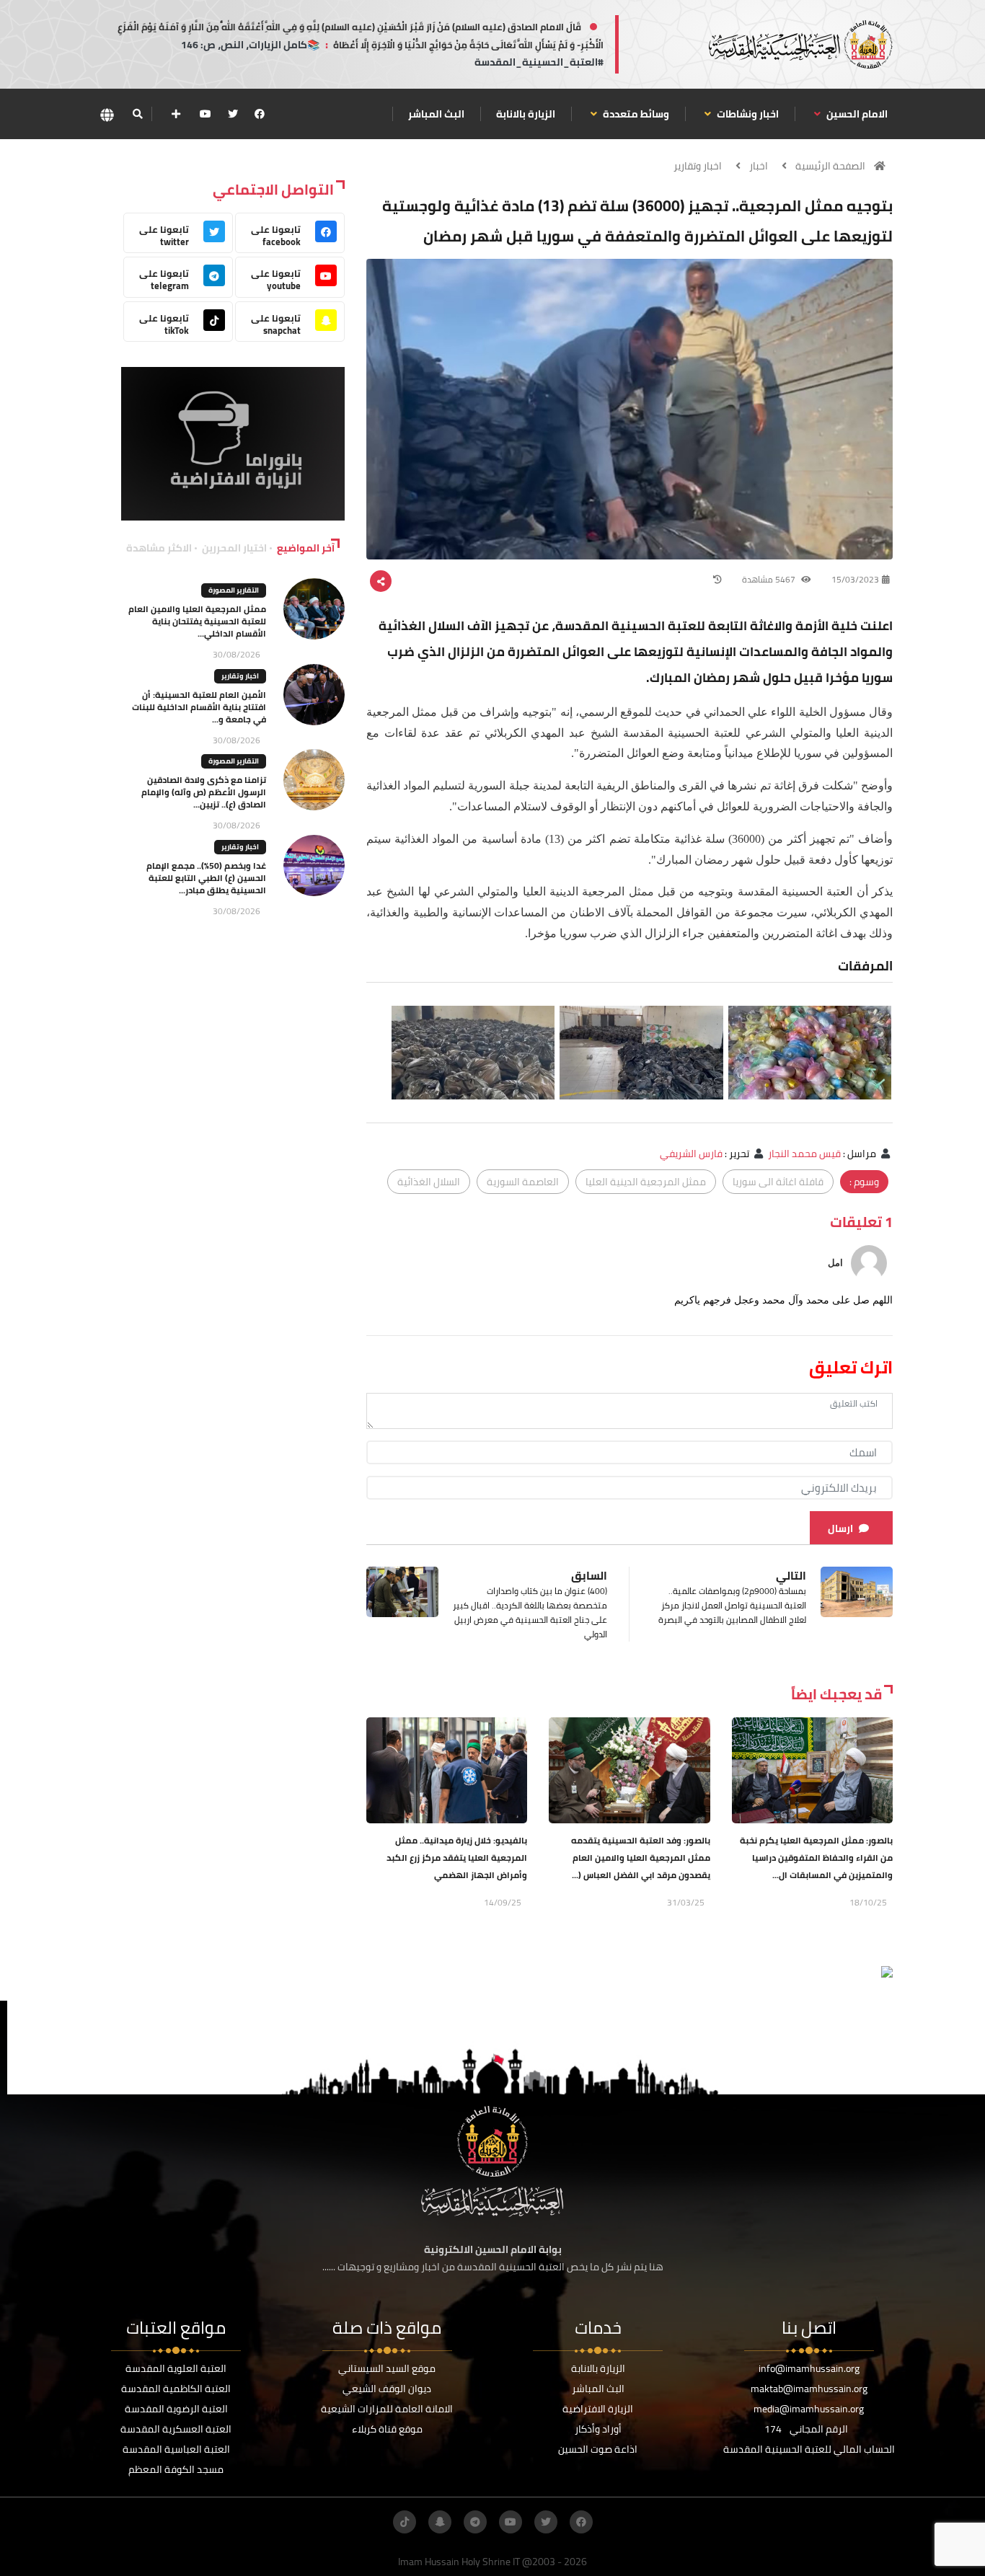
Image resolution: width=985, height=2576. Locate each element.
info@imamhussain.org (809, 2368)
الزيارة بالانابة (526, 114)
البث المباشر (436, 114)
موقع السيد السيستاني (387, 2368)
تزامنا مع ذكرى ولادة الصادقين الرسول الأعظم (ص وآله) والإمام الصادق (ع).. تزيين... (204, 792)
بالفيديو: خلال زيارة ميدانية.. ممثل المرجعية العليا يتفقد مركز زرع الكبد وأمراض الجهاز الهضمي (457, 1858)
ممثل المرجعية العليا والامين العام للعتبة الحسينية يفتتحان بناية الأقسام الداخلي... (197, 621)
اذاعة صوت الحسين (598, 2449)
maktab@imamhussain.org (809, 2389)
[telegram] (475, 2522)
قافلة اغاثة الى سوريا (778, 1182)
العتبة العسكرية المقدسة (176, 2429)
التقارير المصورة (234, 590)
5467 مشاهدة (770, 579)
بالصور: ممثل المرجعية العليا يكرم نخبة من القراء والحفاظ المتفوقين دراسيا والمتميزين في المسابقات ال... (816, 1858)
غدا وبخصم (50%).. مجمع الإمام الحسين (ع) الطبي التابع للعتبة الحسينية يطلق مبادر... (206, 878)
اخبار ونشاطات (747, 114)
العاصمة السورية (523, 1182)
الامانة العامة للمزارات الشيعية (387, 2409)
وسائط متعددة (635, 114)
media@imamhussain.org (809, 2409)
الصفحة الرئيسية (830, 166)
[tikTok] (405, 2522)
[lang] (107, 114)
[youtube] (206, 114)
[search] (137, 114)
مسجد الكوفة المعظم (176, 2469)
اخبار (759, 166)
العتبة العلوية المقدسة (176, 2368)
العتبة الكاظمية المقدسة (176, 2389)
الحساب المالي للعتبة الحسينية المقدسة (809, 2449)
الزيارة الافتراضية (598, 2409)
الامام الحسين (856, 114)
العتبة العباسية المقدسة (176, 2449)
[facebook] (260, 114)
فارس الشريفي (691, 1154)
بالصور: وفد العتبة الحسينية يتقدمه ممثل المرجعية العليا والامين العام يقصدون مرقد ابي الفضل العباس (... (641, 1858)
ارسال (840, 1528)
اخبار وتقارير (698, 166)
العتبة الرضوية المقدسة (176, 2409)
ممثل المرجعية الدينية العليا (646, 1182)
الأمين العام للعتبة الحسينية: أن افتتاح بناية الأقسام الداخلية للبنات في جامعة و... (199, 707)
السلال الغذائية (429, 1182)
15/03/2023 (855, 579)
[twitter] (233, 114)
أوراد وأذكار (598, 2429)
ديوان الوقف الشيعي (387, 2389)
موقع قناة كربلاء (387, 2429)
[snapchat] (440, 2522)
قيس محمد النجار (804, 1154)
